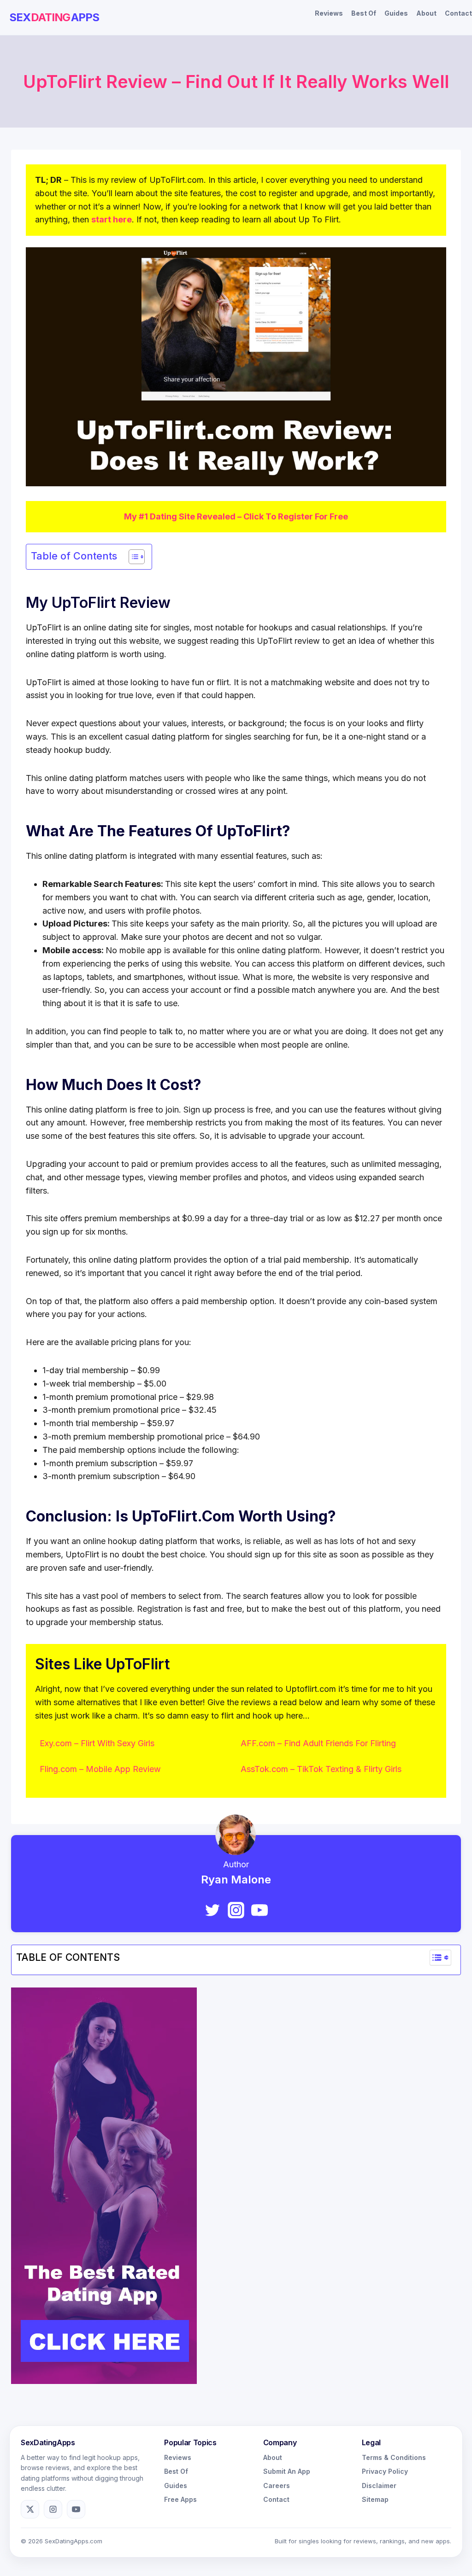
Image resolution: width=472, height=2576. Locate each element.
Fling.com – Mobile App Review (100, 1769)
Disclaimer (379, 2486)
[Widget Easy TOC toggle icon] (440, 1958)
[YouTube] (260, 1910)
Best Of (364, 13)
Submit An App (287, 2471)
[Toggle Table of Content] (132, 557)
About (426, 13)
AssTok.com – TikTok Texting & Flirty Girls (321, 1769)
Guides (396, 13)
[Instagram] (236, 1910)
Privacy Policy (385, 2471)
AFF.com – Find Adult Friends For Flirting (318, 1743)
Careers (277, 2486)
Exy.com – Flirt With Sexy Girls (97, 1743)
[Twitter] (212, 1910)
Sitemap (375, 2499)
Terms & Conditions (394, 2457)
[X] (30, 2509)
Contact (458, 13)
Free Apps (180, 2499)
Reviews (329, 13)
